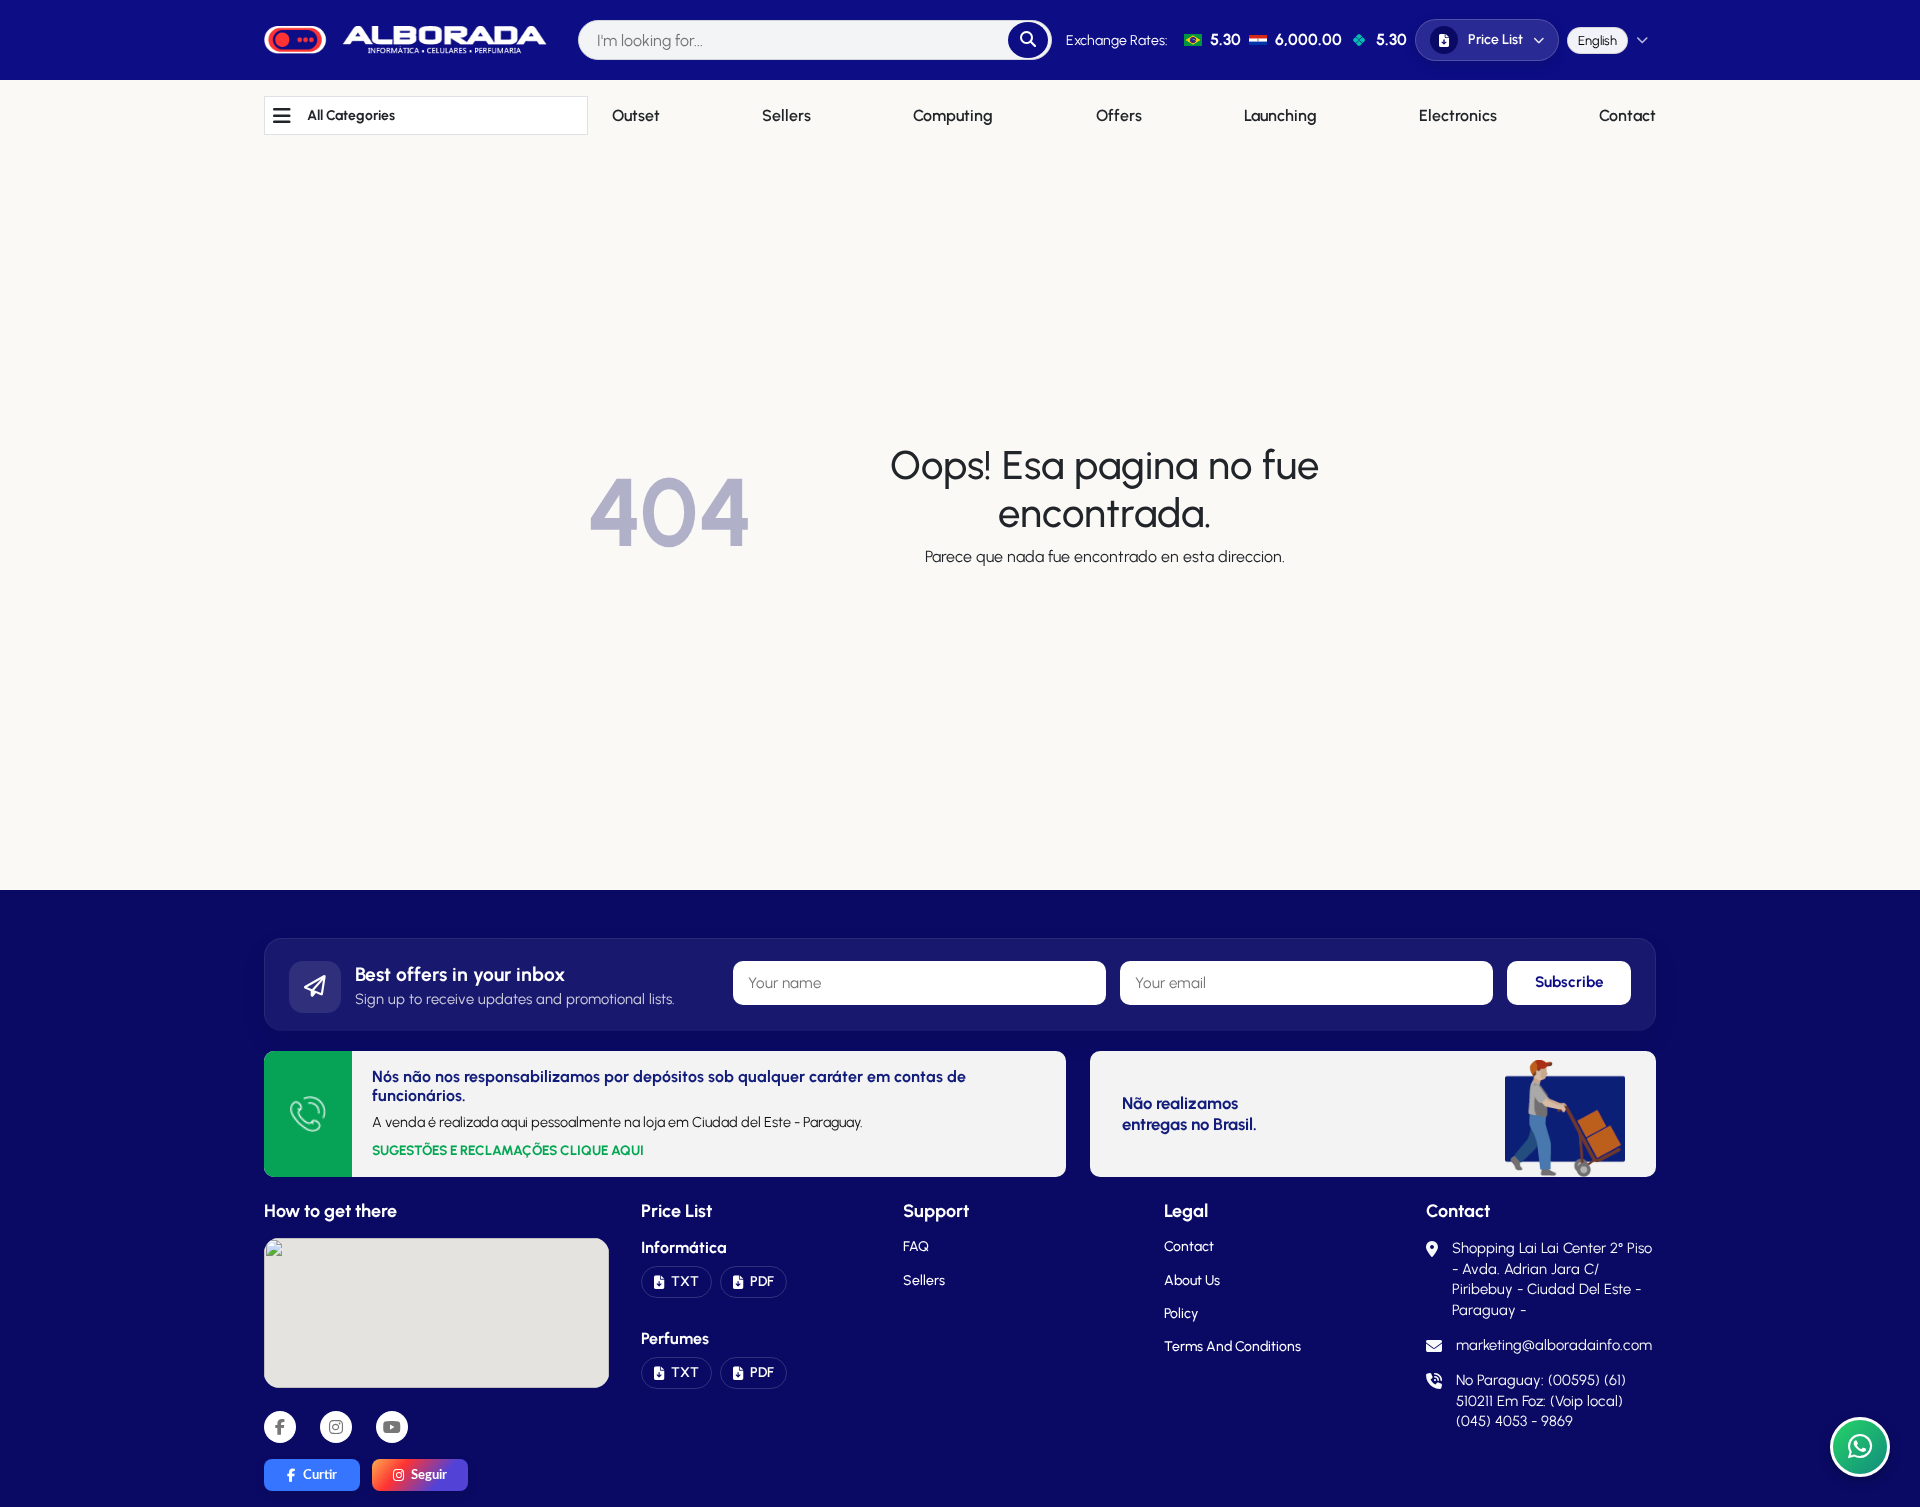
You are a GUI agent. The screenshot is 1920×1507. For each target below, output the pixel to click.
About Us (1192, 1280)
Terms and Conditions (1232, 1346)
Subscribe (1569, 982)
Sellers (924, 1280)
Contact (1189, 1246)
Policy (1181, 1313)
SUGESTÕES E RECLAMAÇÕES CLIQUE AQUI (508, 1150)
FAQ (916, 1246)
